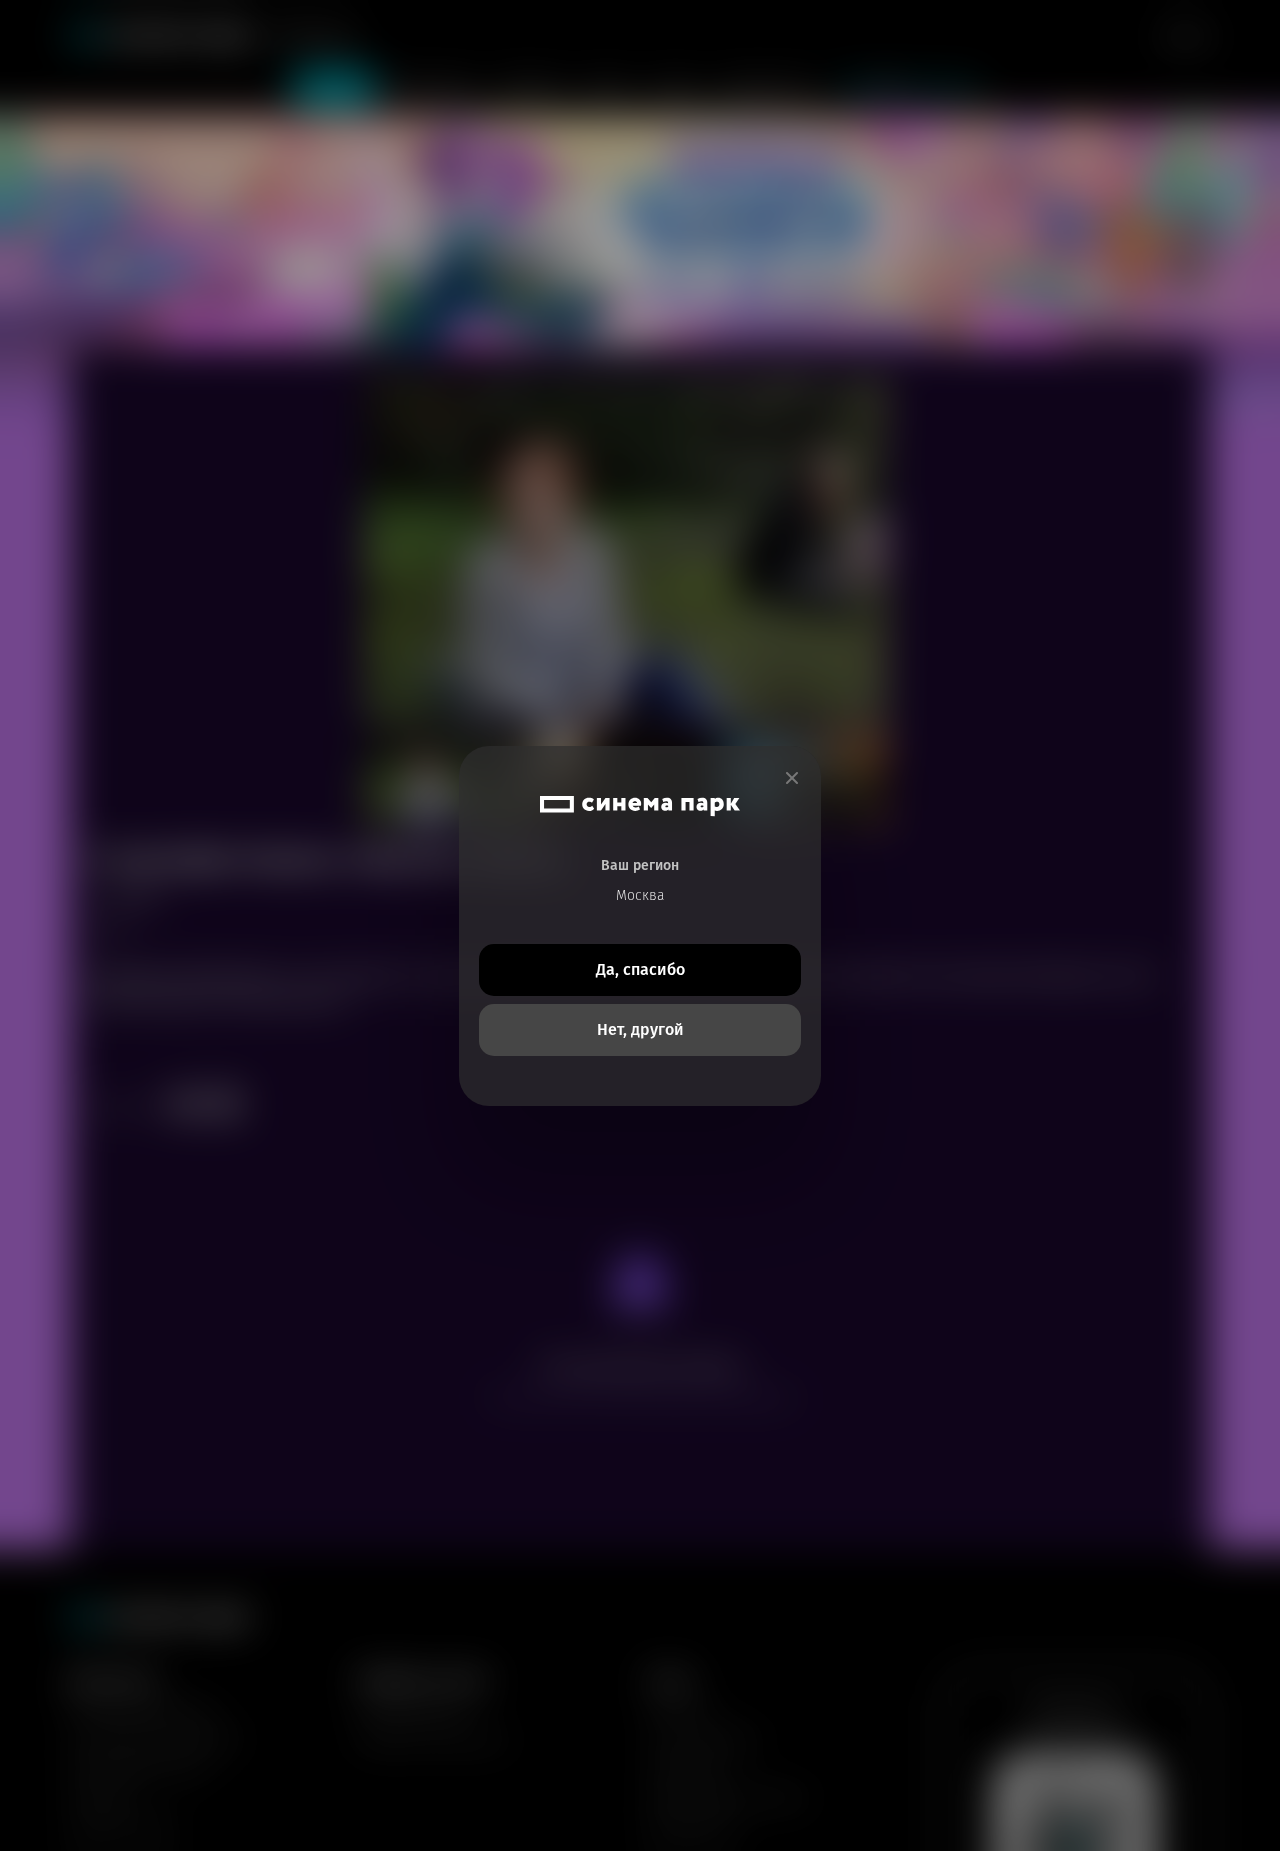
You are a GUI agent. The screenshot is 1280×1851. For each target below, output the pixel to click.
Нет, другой (640, 1029)
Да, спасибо (640, 969)
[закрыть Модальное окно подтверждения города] (792, 778)
